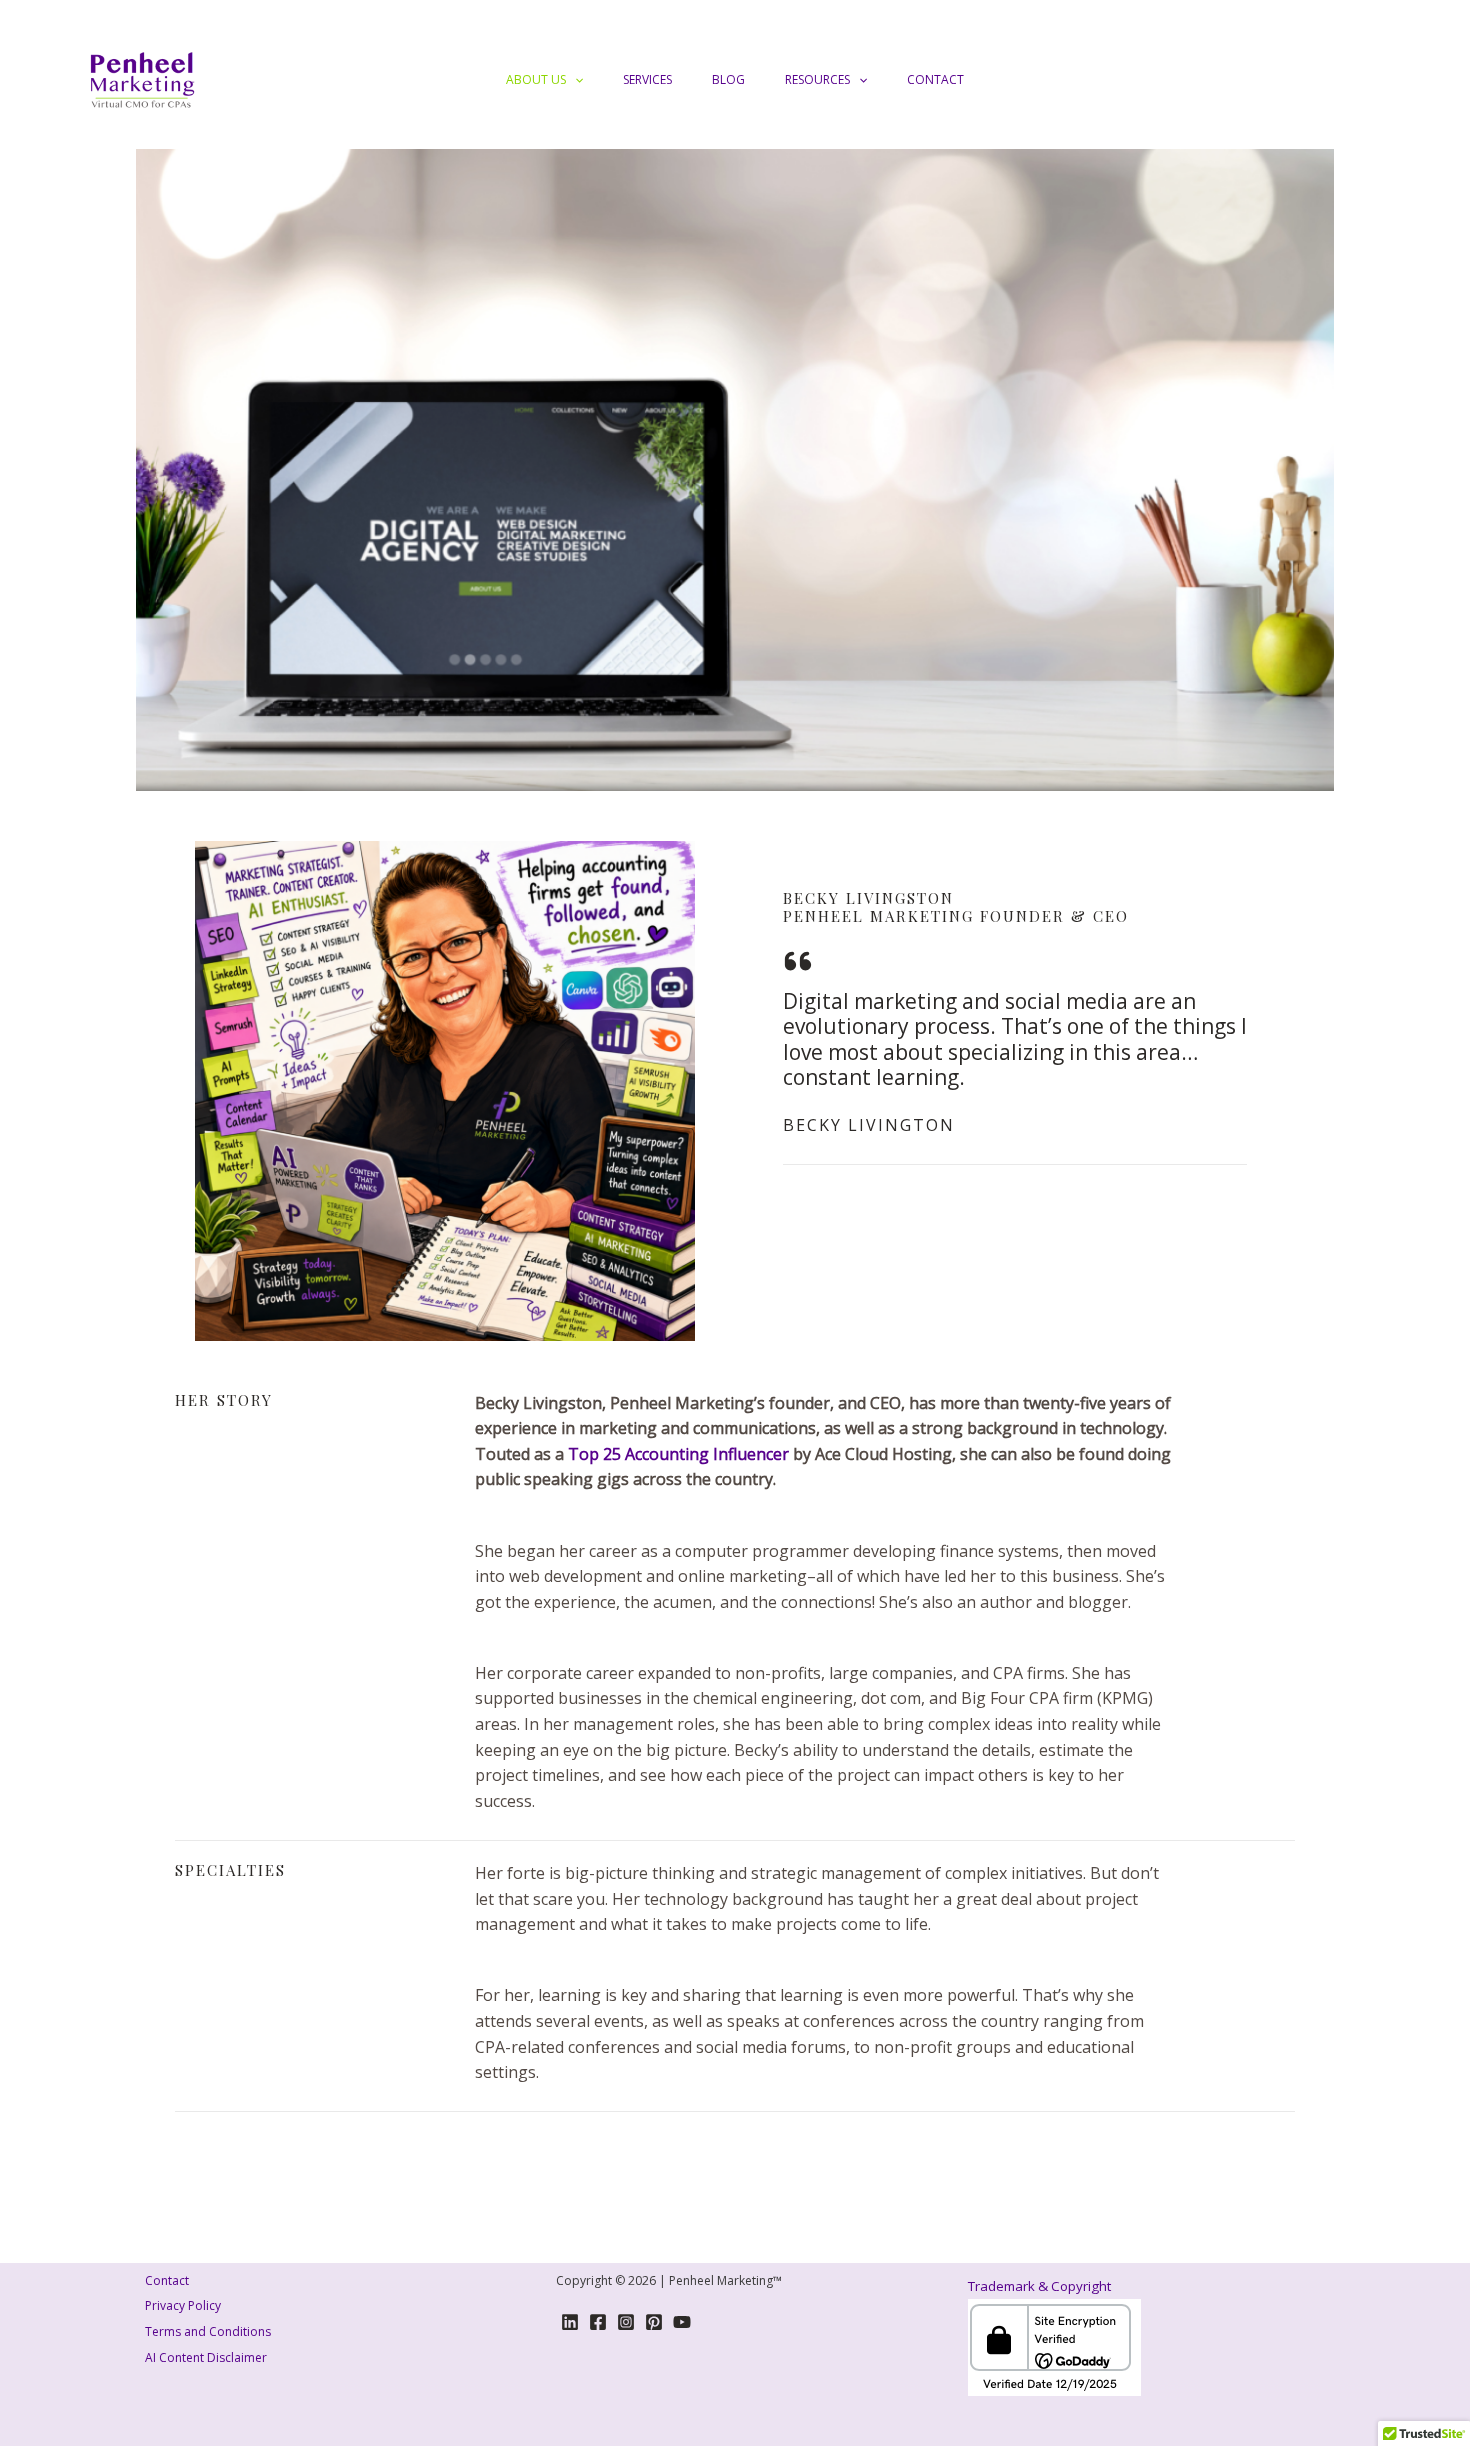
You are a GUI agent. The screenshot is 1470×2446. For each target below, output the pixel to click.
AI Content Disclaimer (206, 2357)
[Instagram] (626, 2322)
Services (647, 79)
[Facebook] (598, 2322)
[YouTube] (682, 2322)
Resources (817, 79)
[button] (574, 80)
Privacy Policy (183, 2305)
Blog (728, 79)
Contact (935, 79)
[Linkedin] (570, 2322)
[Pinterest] (654, 2322)
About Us (536, 79)
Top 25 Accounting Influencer (678, 1454)
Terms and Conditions (208, 2331)
